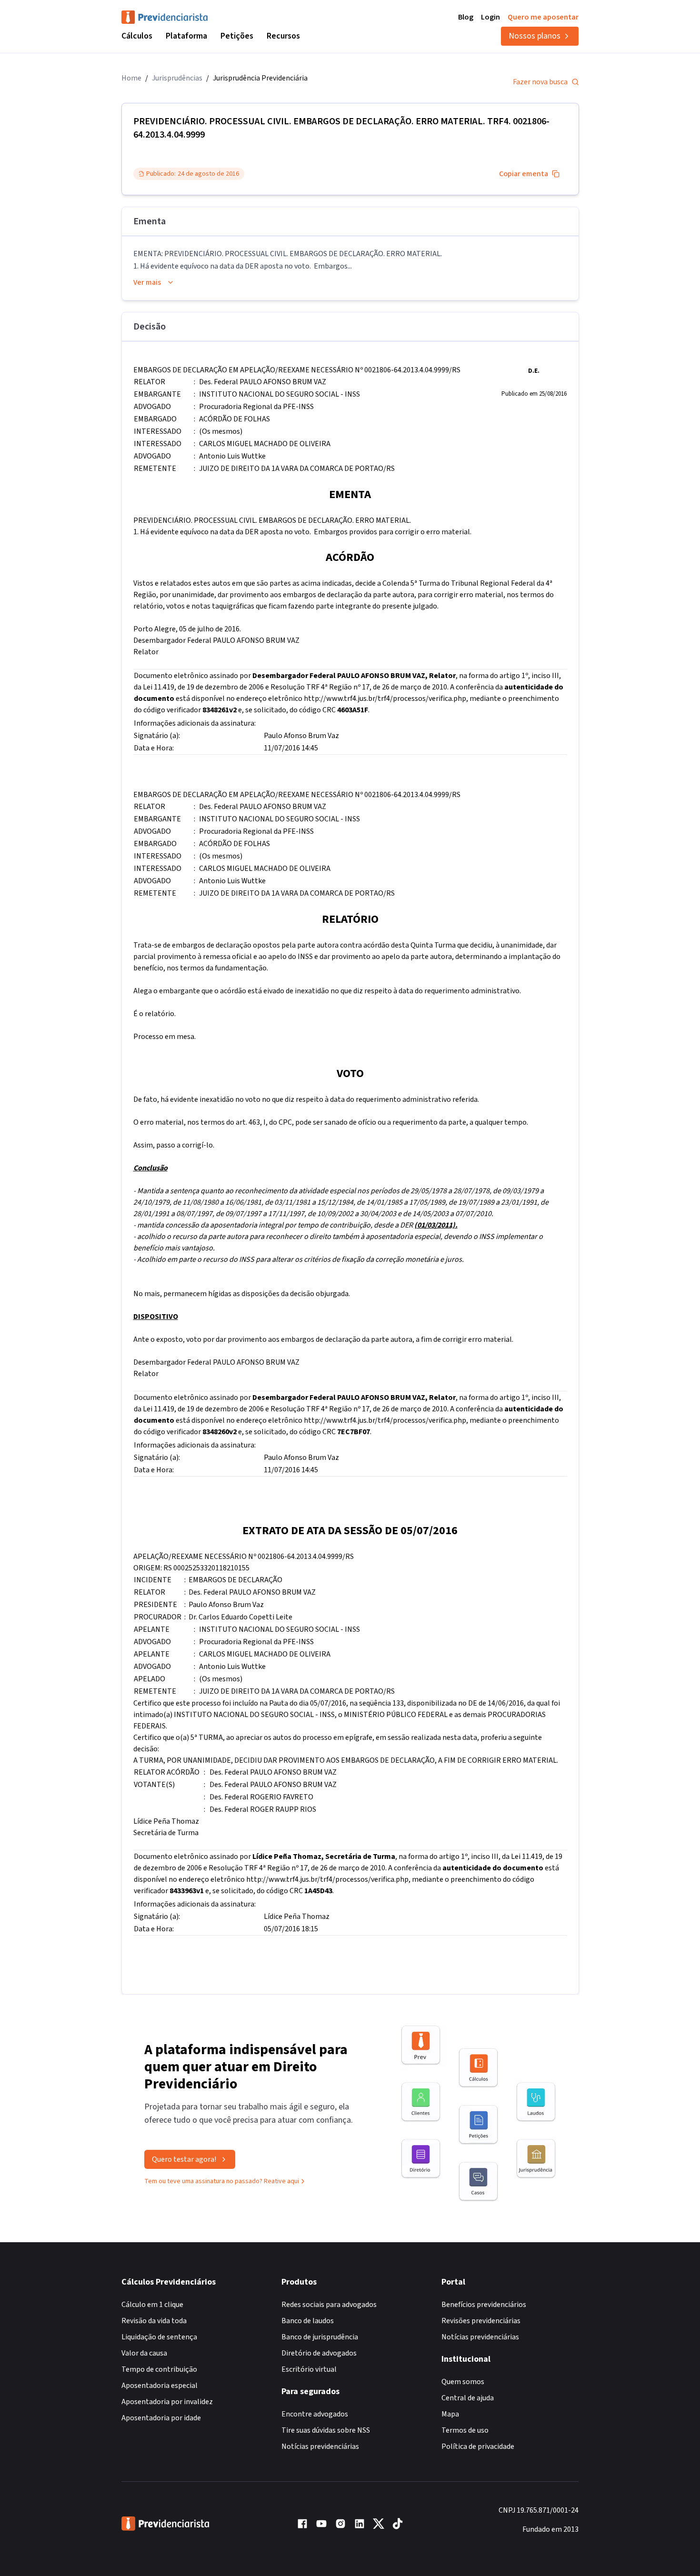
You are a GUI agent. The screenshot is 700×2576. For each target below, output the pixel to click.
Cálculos (137, 36)
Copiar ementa (524, 174)
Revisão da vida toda (154, 2321)
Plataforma (186, 36)
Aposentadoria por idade (161, 2418)
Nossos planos (535, 36)
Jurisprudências (177, 78)
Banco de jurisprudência (320, 2337)
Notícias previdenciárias (320, 2446)
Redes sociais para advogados (329, 2305)
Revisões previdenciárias (481, 2321)
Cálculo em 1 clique (152, 2305)
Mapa (450, 2414)
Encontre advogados (315, 2414)
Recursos (283, 36)
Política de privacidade (478, 2446)
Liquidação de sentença (159, 2337)
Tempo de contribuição (159, 2369)
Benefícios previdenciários (484, 2305)
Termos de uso (465, 2430)
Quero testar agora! (184, 2159)
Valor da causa (144, 2353)
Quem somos (463, 2382)
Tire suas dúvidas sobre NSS (326, 2430)
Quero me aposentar (543, 17)
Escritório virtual (309, 2369)
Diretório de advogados (319, 2353)
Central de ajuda (468, 2398)
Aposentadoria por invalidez (167, 2402)
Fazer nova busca (540, 82)
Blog (466, 17)
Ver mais (147, 282)
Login (490, 17)
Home (131, 78)
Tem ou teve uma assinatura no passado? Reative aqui (222, 2181)
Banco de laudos (308, 2321)
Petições (237, 36)
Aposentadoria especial (160, 2386)
